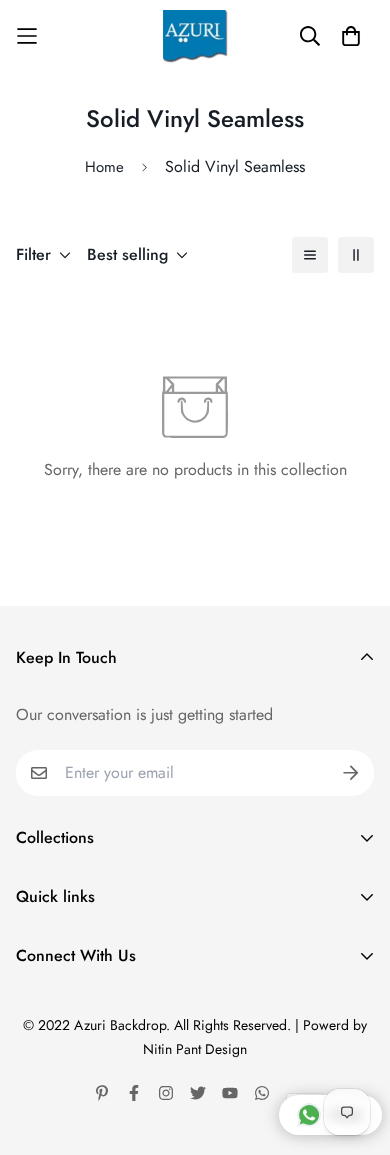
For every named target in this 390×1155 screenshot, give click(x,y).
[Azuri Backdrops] (195, 36)
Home (104, 167)
